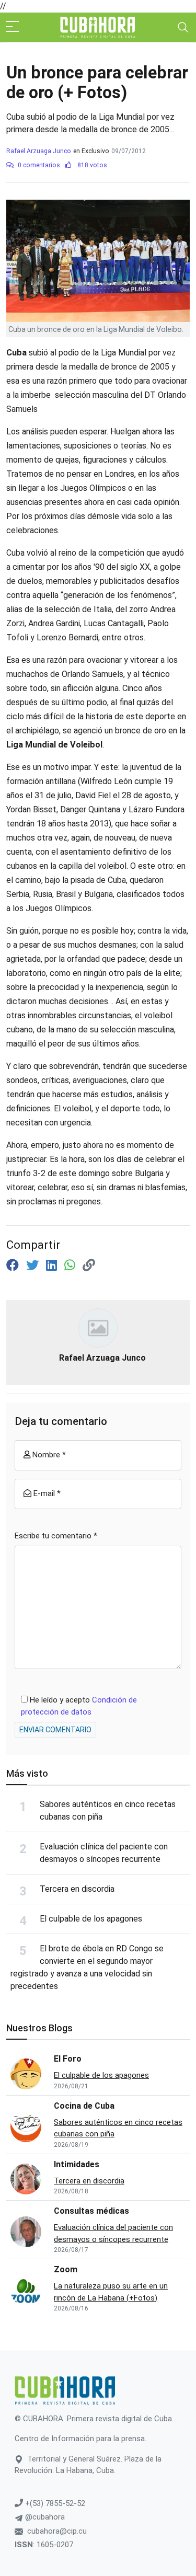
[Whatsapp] (71, 1266)
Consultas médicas (91, 2211)
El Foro (68, 2059)
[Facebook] (14, 1266)
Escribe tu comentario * (56, 1536)
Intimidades (77, 2164)
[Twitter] (34, 1266)
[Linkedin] (53, 1266)
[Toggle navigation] (183, 27)
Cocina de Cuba (84, 2106)
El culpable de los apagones (91, 1919)
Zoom (66, 2269)
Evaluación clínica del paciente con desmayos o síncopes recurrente (113, 2233)
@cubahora (44, 2517)
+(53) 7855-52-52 (54, 2503)
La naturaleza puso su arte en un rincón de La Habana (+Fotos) (111, 2292)
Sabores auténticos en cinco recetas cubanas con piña (118, 2128)
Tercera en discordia (77, 1889)
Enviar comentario (55, 1730)
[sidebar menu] (13, 27)
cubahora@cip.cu (57, 2531)
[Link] (89, 1266)
